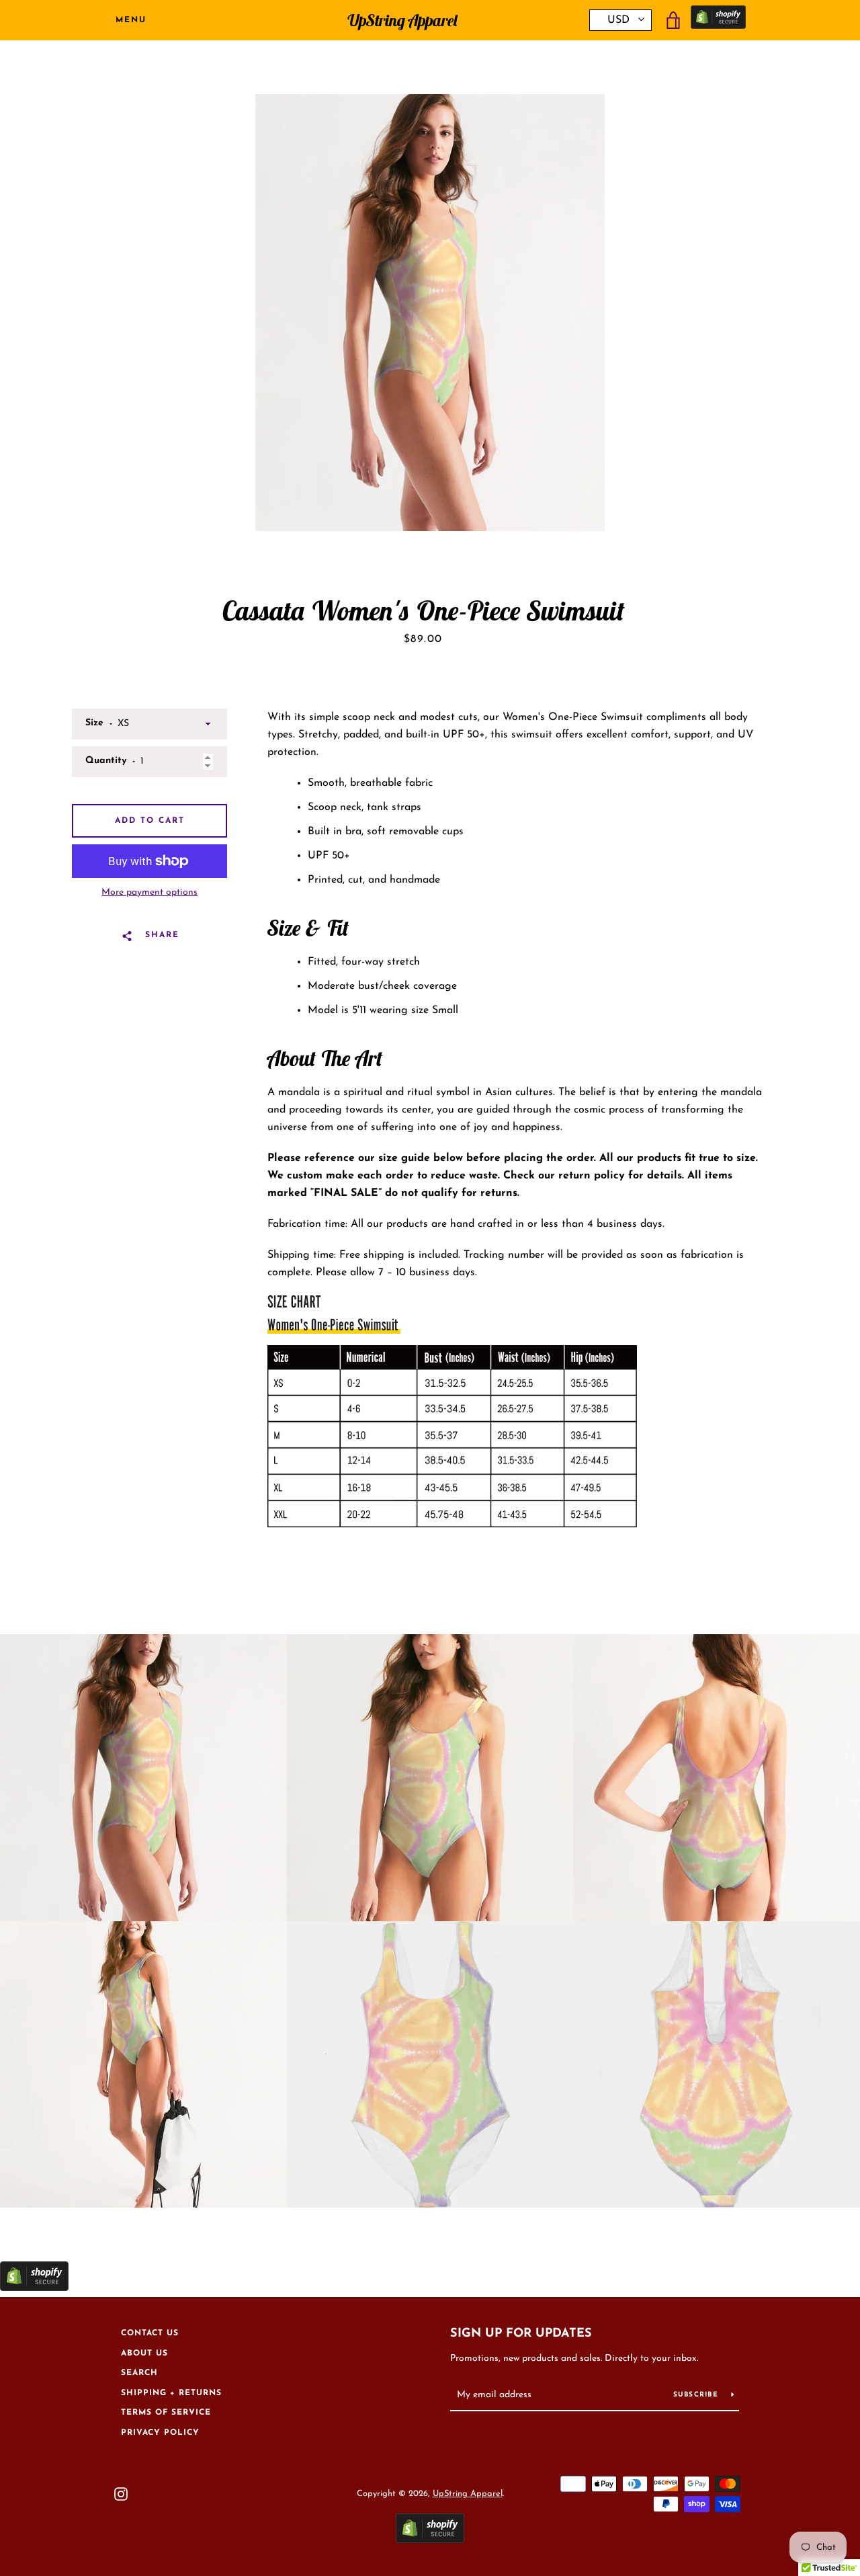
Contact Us (150, 2333)
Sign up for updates (521, 2334)
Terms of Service (166, 2413)
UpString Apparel (402, 21)
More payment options (149, 892)
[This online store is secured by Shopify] (718, 21)
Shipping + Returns (171, 2393)
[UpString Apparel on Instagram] (121, 2493)
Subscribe (697, 2395)
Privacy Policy (160, 2433)
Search (139, 2373)
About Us (144, 2353)
